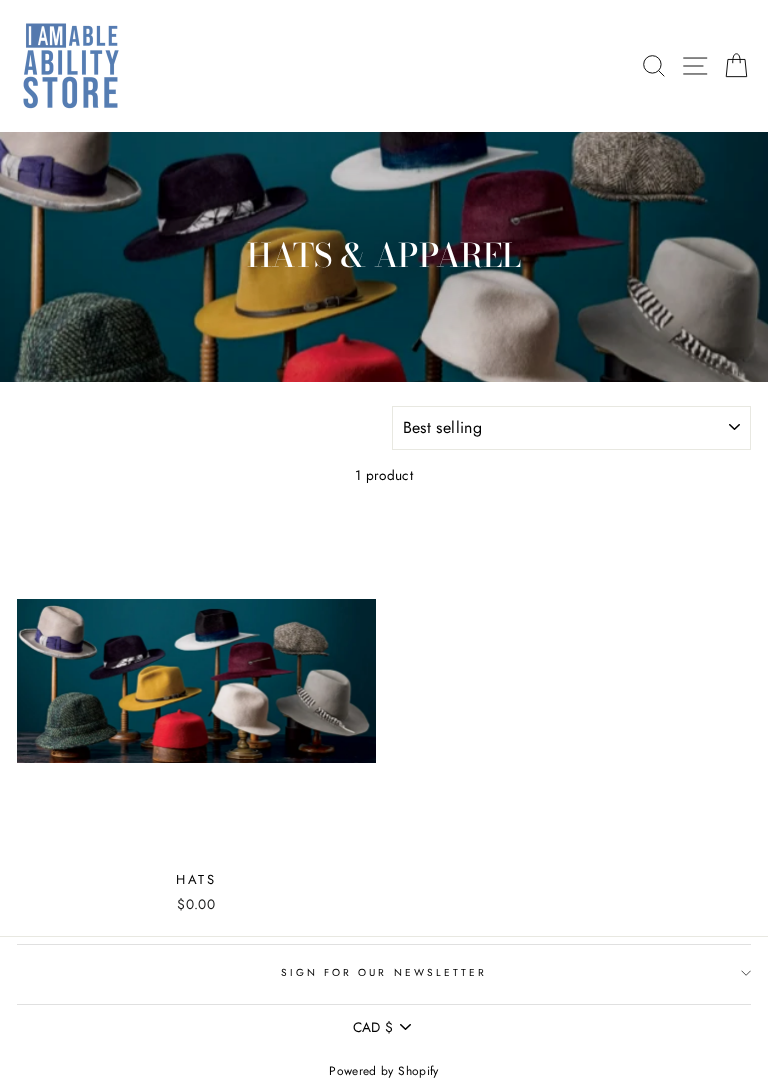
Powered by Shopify (383, 1071)
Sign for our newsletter (384, 972)
